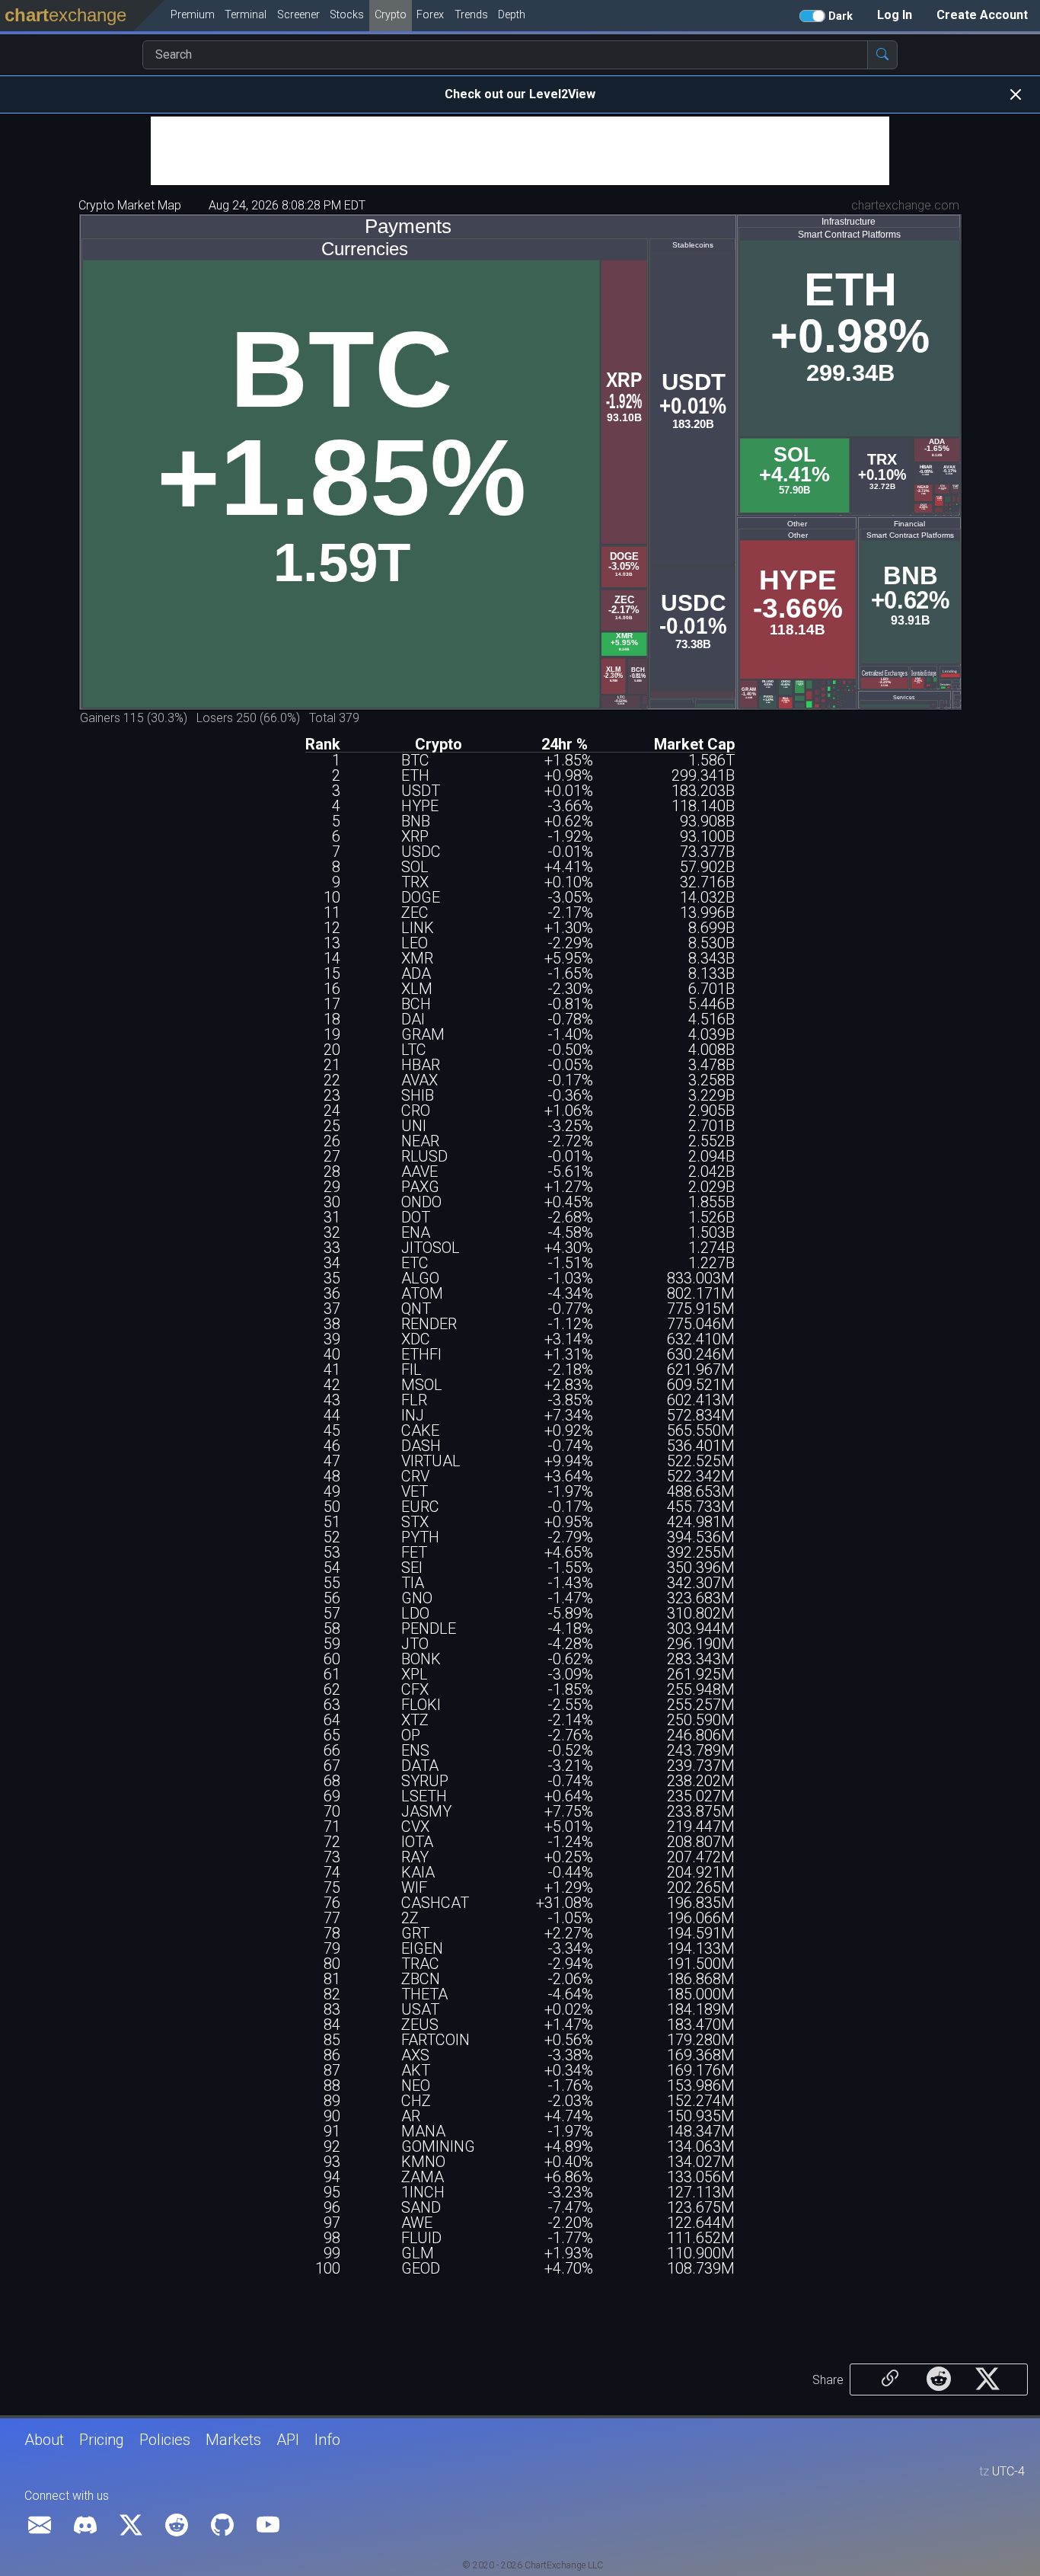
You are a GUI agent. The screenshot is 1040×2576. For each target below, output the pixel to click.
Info (327, 2440)
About (44, 2440)
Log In (895, 15)
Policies (165, 2440)
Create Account (982, 15)
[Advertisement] (520, 151)
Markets (233, 2440)
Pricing (102, 2440)
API (288, 2440)
